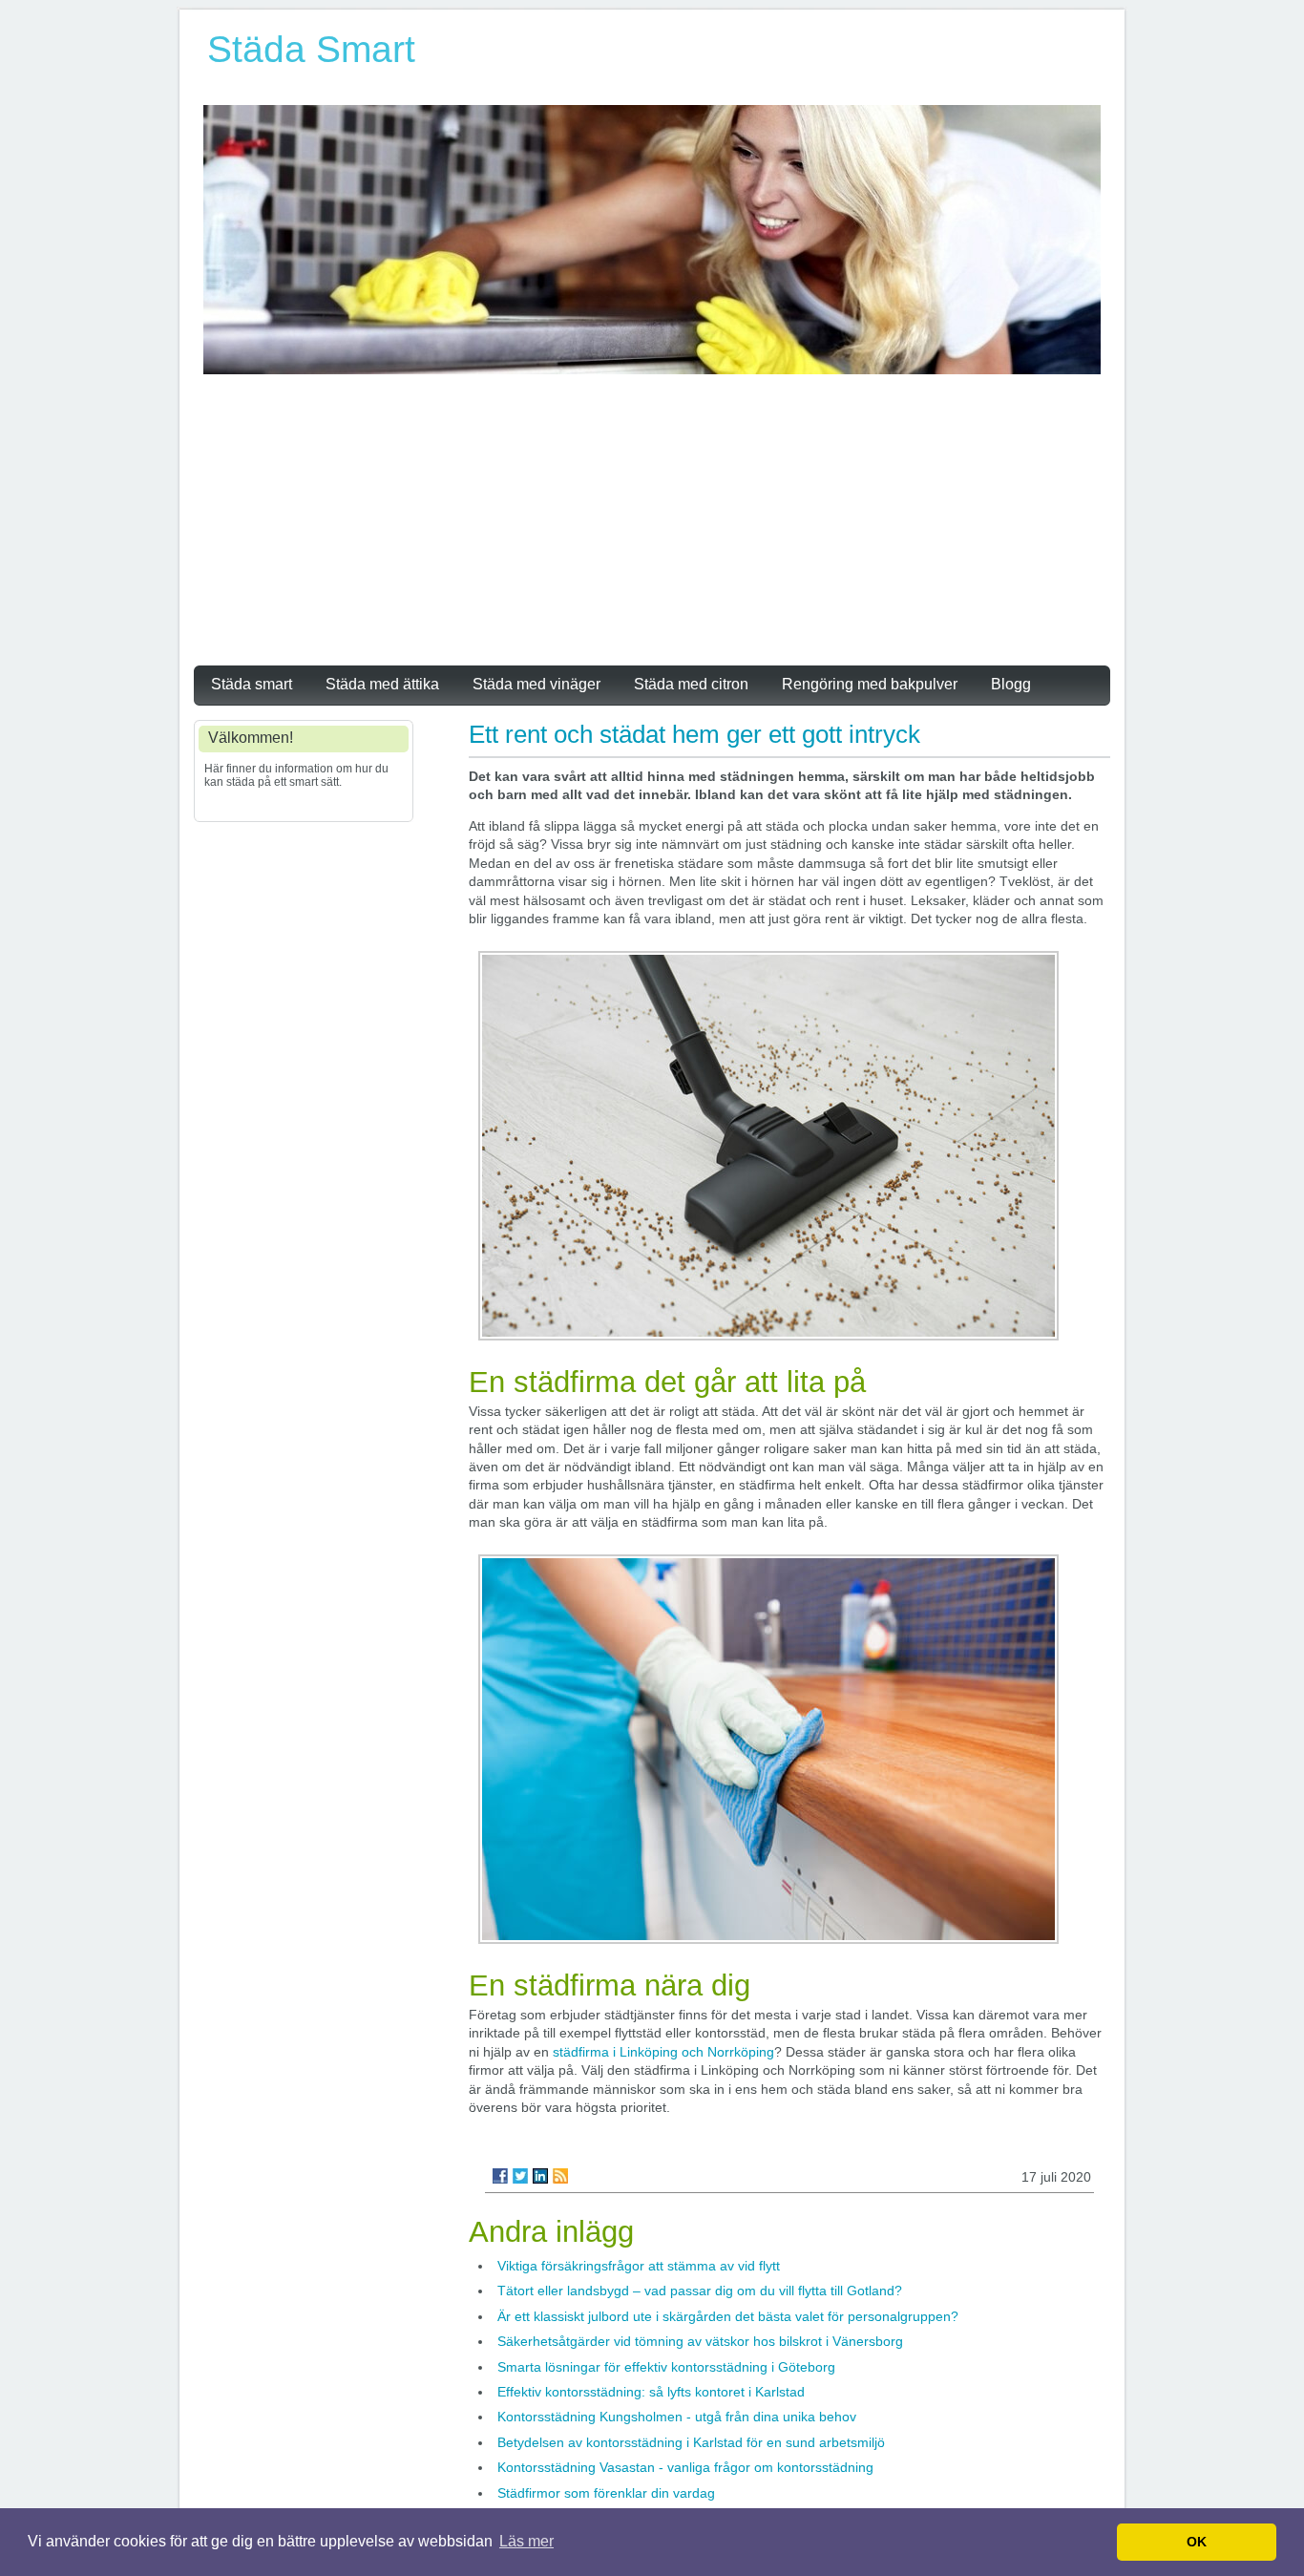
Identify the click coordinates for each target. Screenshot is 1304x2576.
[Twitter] (520, 2176)
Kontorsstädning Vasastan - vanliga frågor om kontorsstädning (685, 2467)
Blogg (1011, 684)
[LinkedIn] (540, 2176)
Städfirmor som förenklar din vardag (606, 2493)
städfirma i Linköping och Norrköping (663, 2052)
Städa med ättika (382, 684)
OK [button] (1197, 2542)
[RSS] (560, 2176)
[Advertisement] (652, 517)
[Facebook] (500, 2176)
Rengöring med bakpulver (870, 684)
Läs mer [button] (526, 2541)
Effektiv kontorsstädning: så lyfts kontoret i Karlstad (651, 2392)
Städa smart (252, 684)
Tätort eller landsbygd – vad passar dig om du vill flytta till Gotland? (700, 2291)
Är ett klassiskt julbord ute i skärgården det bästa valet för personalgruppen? (728, 2316)
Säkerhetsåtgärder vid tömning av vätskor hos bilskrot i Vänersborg (700, 2341)
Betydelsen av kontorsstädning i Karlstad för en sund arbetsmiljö (691, 2442)
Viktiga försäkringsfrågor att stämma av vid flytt (639, 2266)
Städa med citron (691, 684)
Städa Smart (311, 49)
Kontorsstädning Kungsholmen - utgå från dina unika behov (677, 2417)
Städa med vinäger (536, 684)
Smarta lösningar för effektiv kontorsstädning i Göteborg (666, 2367)
